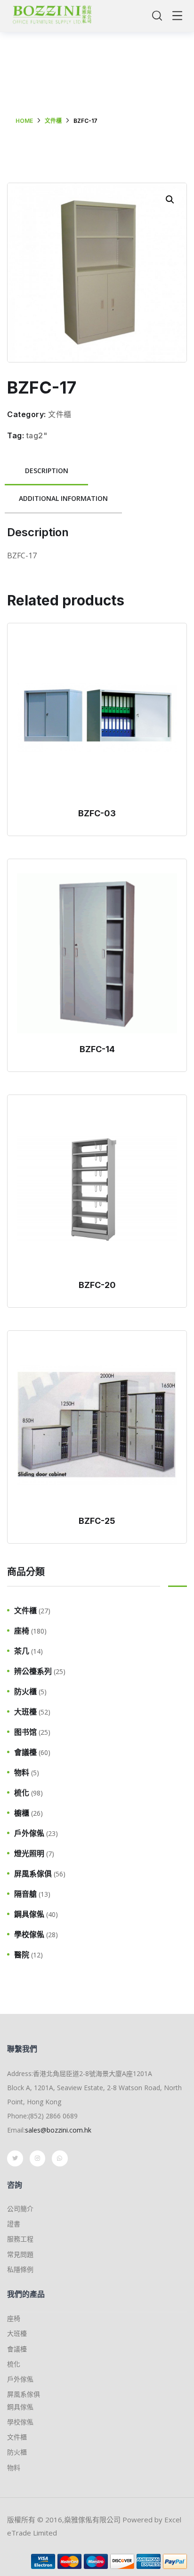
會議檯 (25, 1752)
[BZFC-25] (97, 1425)
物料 (22, 1772)
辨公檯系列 (33, 1671)
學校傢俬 (29, 1934)
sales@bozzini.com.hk (58, 2130)
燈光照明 (29, 1853)
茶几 (22, 1651)
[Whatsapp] (60, 2158)
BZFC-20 (97, 1285)
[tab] (46, 471)
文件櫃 (53, 121)
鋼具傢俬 (29, 1914)
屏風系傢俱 (33, 1874)
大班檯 (25, 1712)
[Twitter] (15, 2158)
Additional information (63, 498)
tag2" (37, 435)
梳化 (22, 1793)
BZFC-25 (97, 1521)
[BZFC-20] (97, 1189)
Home (24, 121)
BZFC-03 (97, 813)
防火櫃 (25, 1691)
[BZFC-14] (97, 953)
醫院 (22, 1955)
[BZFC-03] (97, 717)
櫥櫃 (22, 1813)
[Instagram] (38, 2158)
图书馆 (25, 1732)
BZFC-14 (97, 1049)
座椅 (22, 1631)
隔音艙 (25, 1894)
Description (47, 471)
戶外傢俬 (29, 1833)
